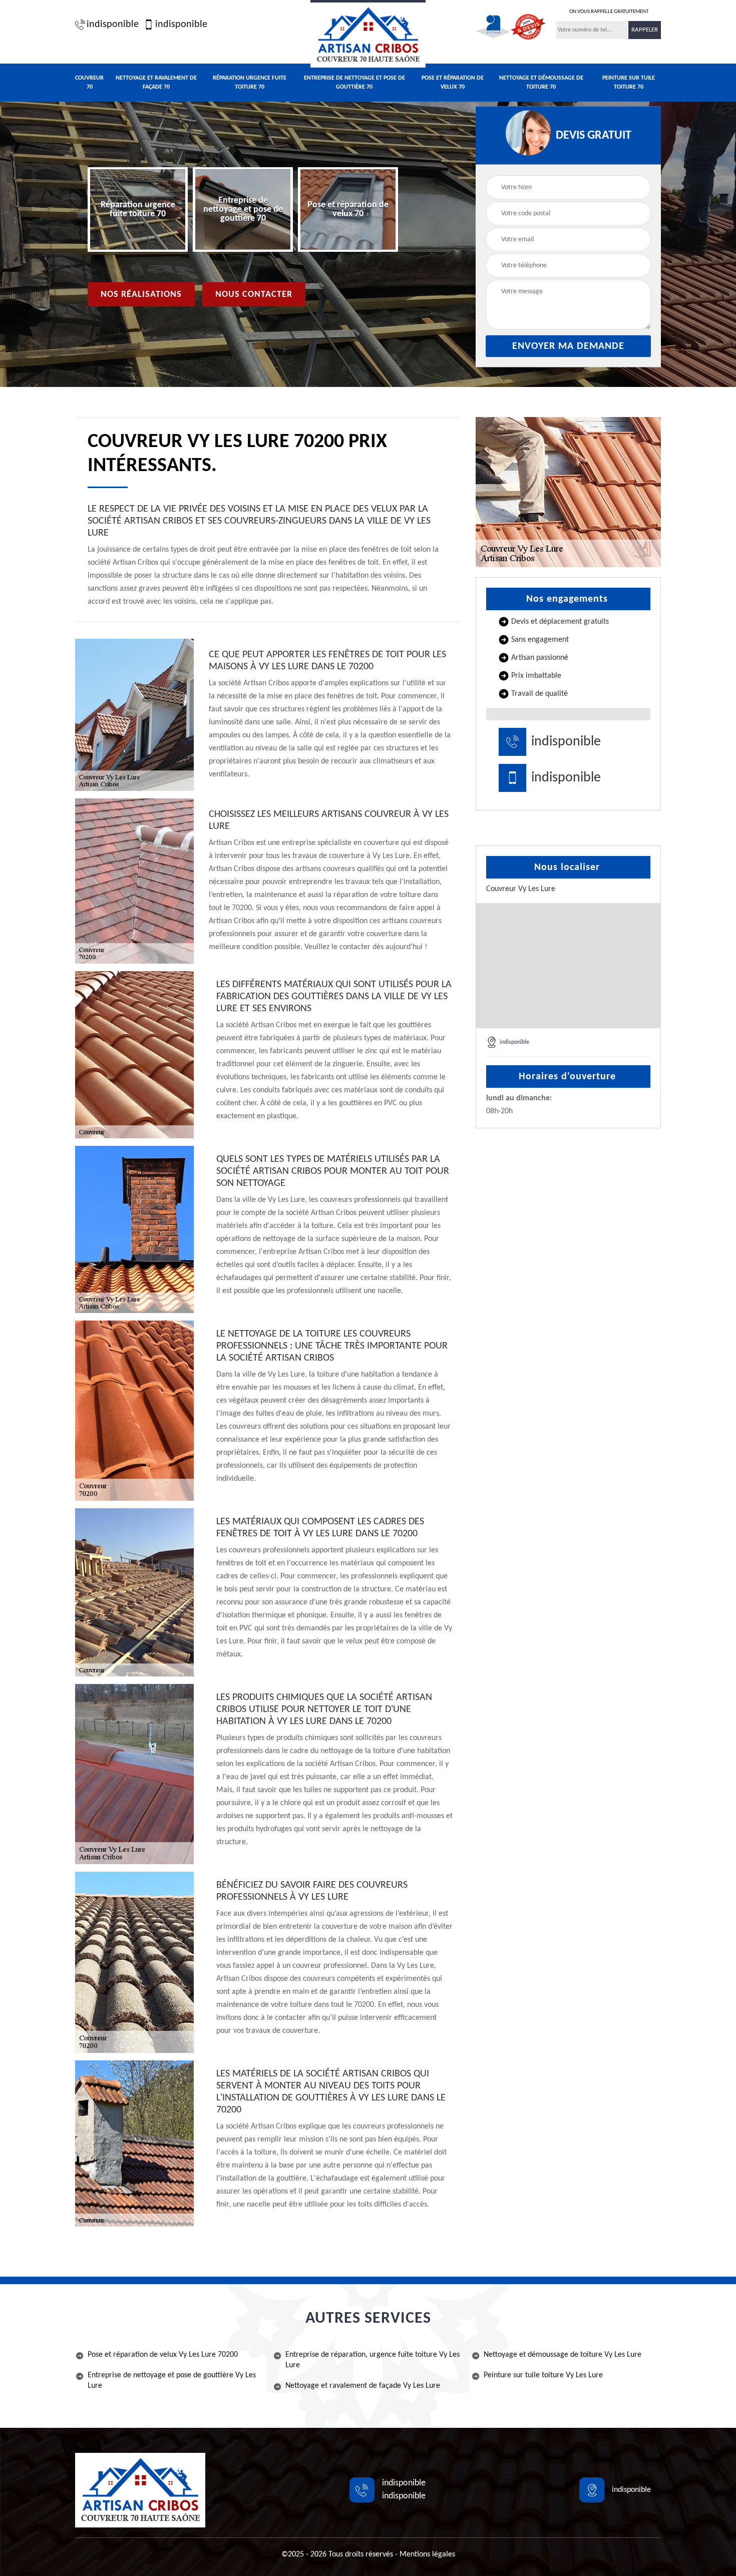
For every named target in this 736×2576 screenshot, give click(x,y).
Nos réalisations (141, 295)
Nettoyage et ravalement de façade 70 (156, 83)
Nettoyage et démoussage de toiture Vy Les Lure (563, 2355)
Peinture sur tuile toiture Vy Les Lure (543, 2375)
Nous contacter (254, 295)
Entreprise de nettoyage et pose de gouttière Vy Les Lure (172, 2381)
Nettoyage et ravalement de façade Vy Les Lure (363, 2386)
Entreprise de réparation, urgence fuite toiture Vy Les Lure (373, 2360)
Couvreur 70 (89, 83)
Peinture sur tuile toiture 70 (629, 83)
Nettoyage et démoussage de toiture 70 (541, 83)
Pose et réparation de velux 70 (453, 83)
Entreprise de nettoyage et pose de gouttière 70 (354, 83)
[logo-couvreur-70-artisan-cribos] (368, 34)
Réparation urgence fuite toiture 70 (250, 83)
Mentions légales (427, 2554)
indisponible (113, 25)
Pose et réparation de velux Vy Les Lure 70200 (163, 2355)
